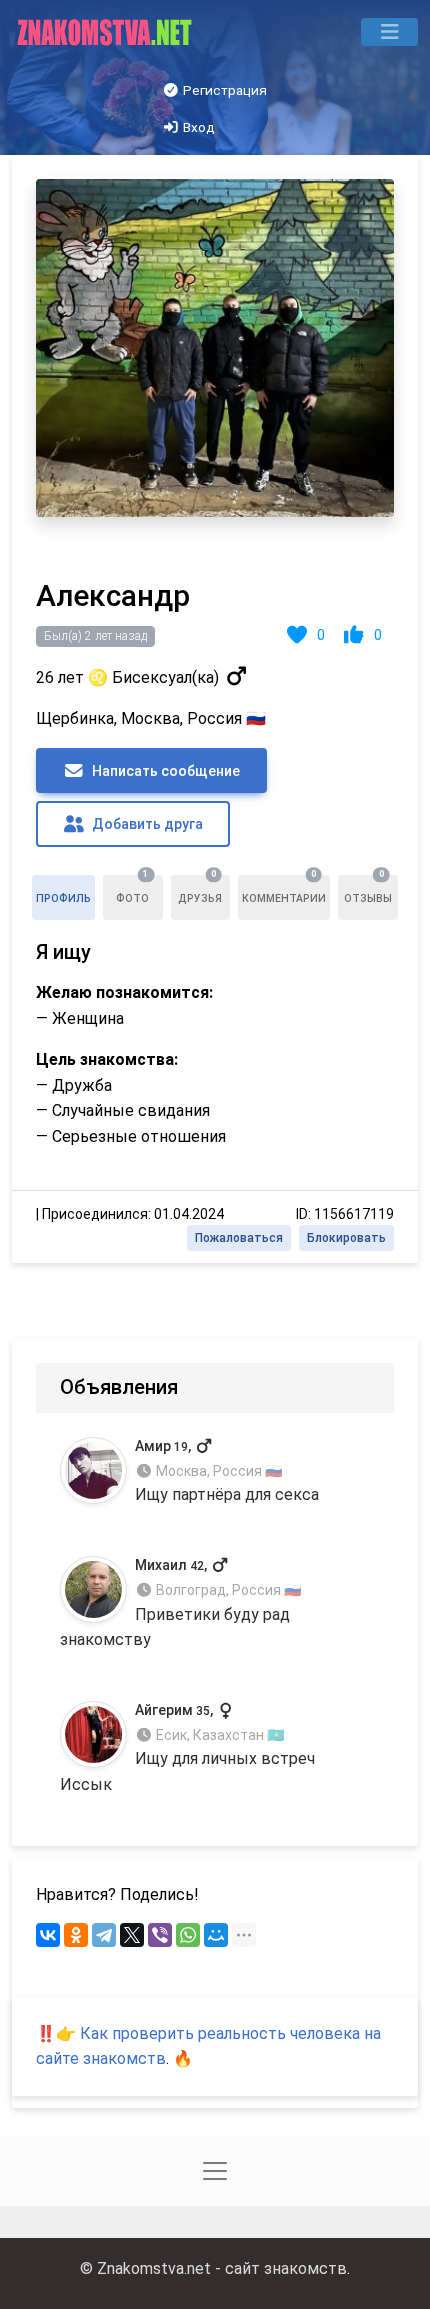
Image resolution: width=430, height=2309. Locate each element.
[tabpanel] (215, 709)
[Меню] (389, 32)
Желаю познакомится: (124, 992)
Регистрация (223, 90)
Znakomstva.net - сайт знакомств (222, 2268)
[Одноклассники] (76, 1935)
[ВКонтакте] (48, 1935)
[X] (132, 1935)
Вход (197, 127)
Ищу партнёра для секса (227, 1471)
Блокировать (346, 1238)
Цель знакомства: (107, 1059)
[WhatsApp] (188, 1935)
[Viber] (160, 1935)
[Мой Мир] (216, 1935)
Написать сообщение (164, 771)
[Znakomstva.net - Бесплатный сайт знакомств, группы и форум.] (106, 32)
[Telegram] (104, 1935)
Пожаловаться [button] (239, 1238)
